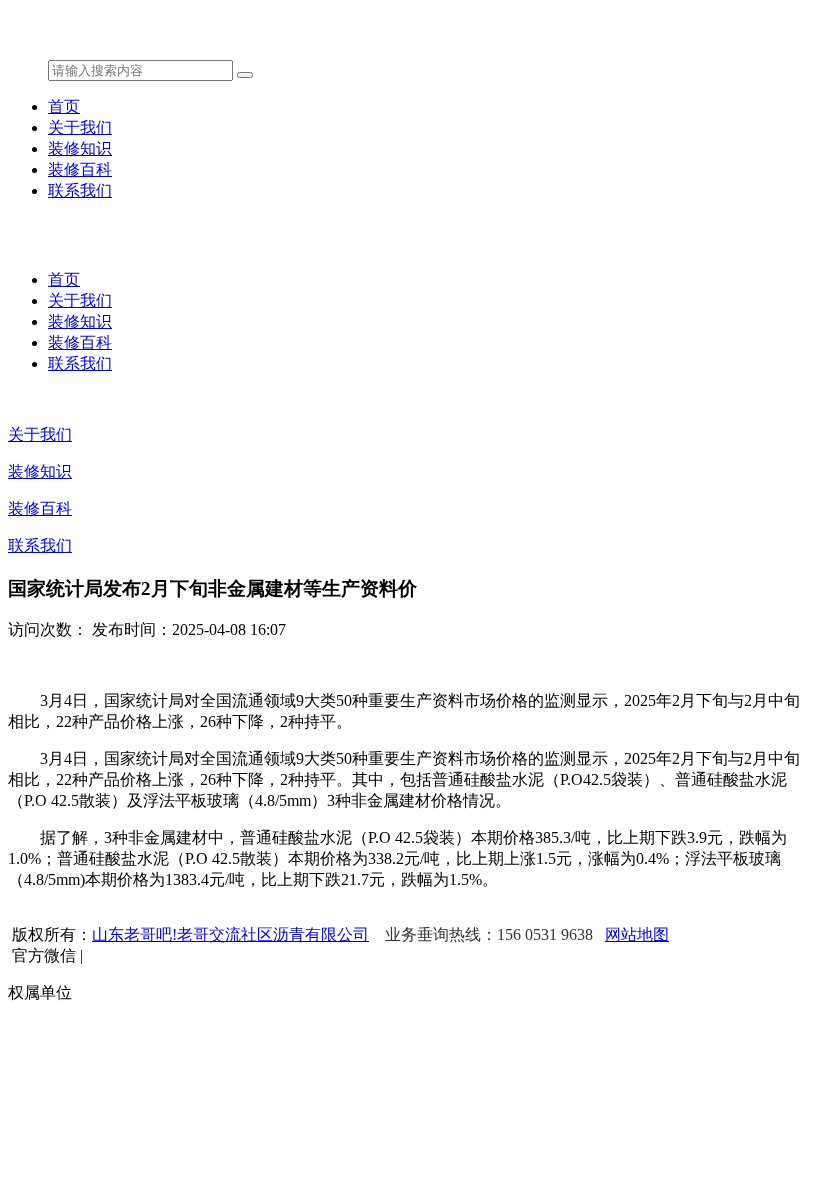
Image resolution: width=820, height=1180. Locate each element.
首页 (64, 106)
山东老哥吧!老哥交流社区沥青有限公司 (230, 934)
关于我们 (80, 127)
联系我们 (80, 190)
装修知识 (80, 148)
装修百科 (80, 169)
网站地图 (637, 934)
